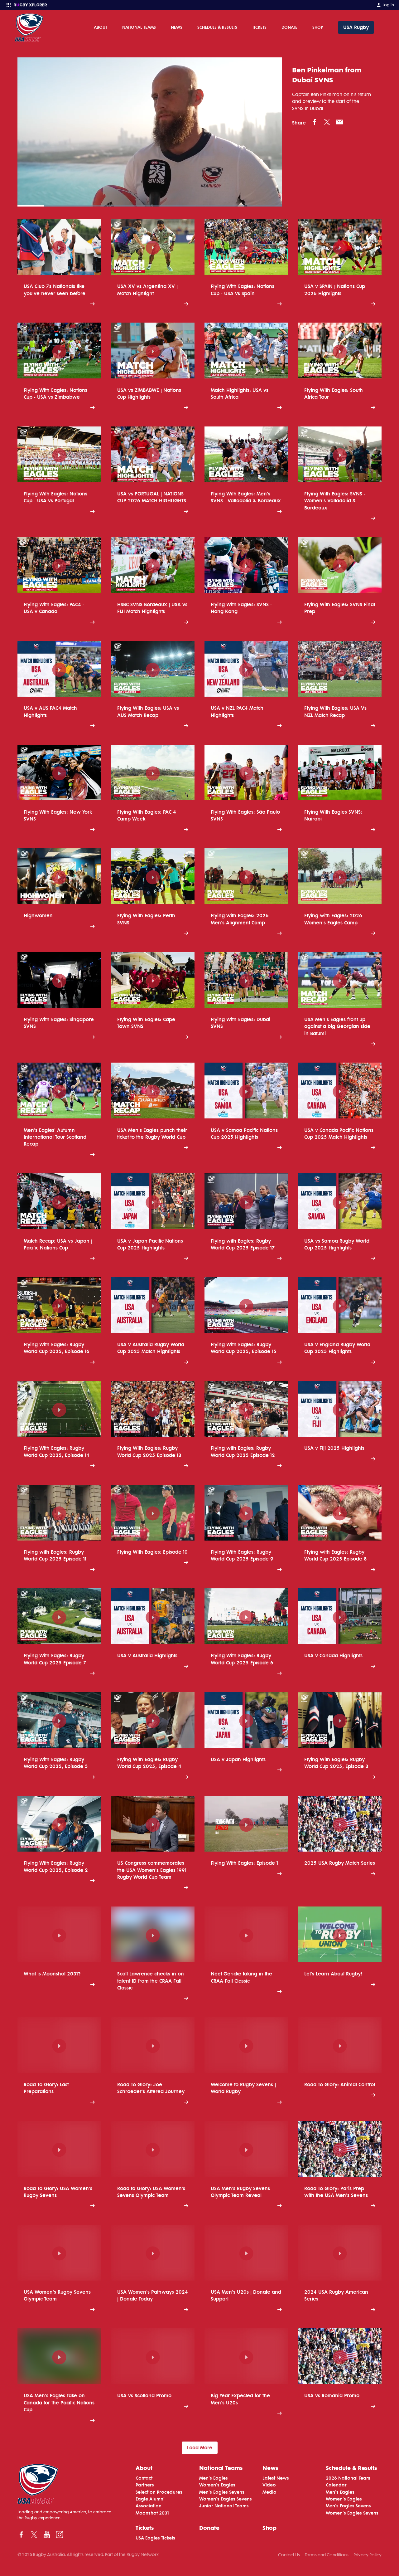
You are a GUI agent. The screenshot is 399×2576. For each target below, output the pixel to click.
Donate (289, 27)
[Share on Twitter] (327, 122)
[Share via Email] (339, 122)
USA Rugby (356, 27)
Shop (318, 27)
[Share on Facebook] (315, 122)
